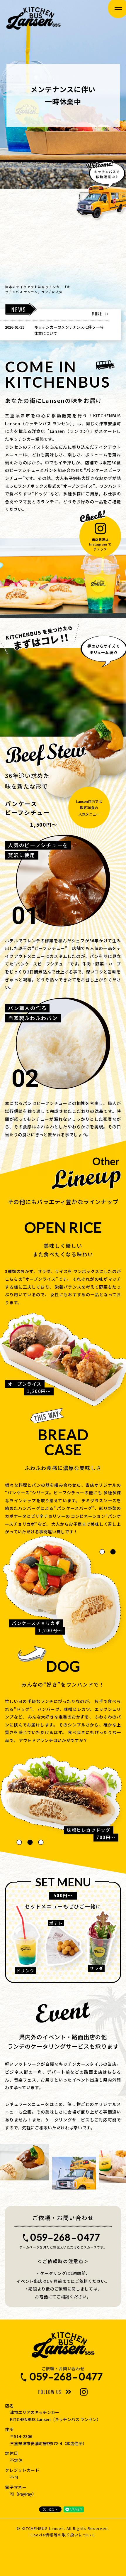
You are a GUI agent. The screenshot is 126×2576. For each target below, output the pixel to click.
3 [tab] (41, 1842)
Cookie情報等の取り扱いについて (63, 2535)
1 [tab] (102, 1552)
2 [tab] (113, 1552)
